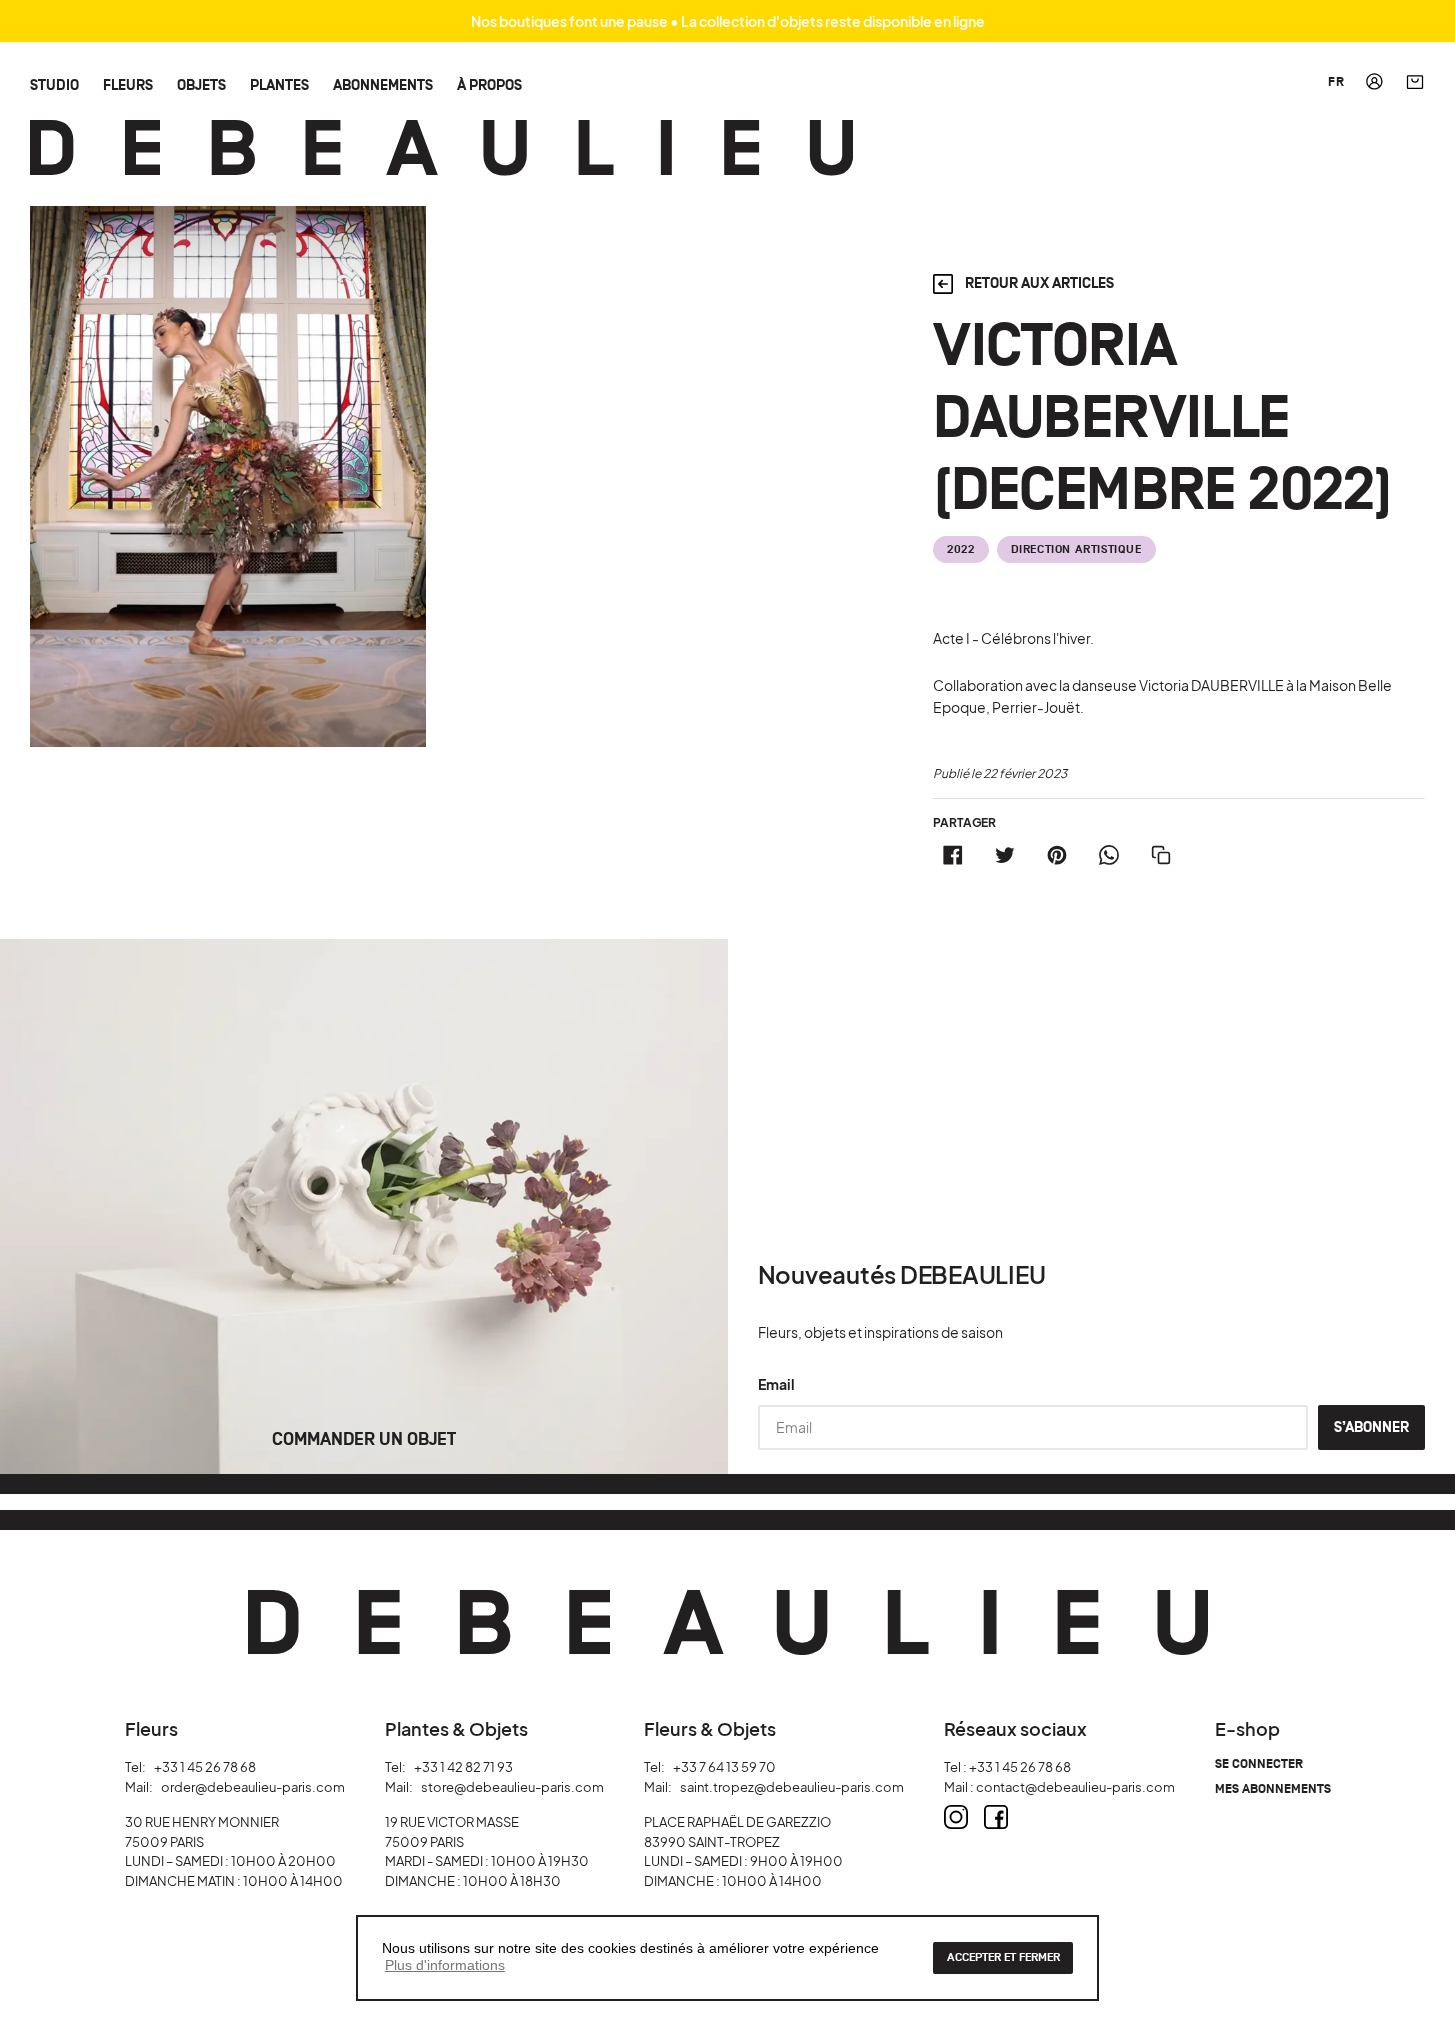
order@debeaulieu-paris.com (253, 1787)
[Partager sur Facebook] (953, 855)
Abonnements (383, 84)
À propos (489, 84)
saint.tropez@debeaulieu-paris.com (792, 1787)
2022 (960, 549)
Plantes (279, 84)
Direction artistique (1076, 549)
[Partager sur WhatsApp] (1109, 855)
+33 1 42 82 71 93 (463, 1767)
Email (776, 1384)
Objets (201, 84)
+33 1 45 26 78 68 (205, 1767)
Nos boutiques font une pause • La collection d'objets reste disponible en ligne (728, 21)
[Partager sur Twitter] (1005, 855)
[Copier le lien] (1161, 855)
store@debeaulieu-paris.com (512, 1787)
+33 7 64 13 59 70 (724, 1767)
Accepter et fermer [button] (1003, 1957)
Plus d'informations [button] (445, 1965)
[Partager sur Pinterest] (1057, 855)
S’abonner (1371, 1427)
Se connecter (1259, 1764)
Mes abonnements (1273, 1789)
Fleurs (128, 84)
